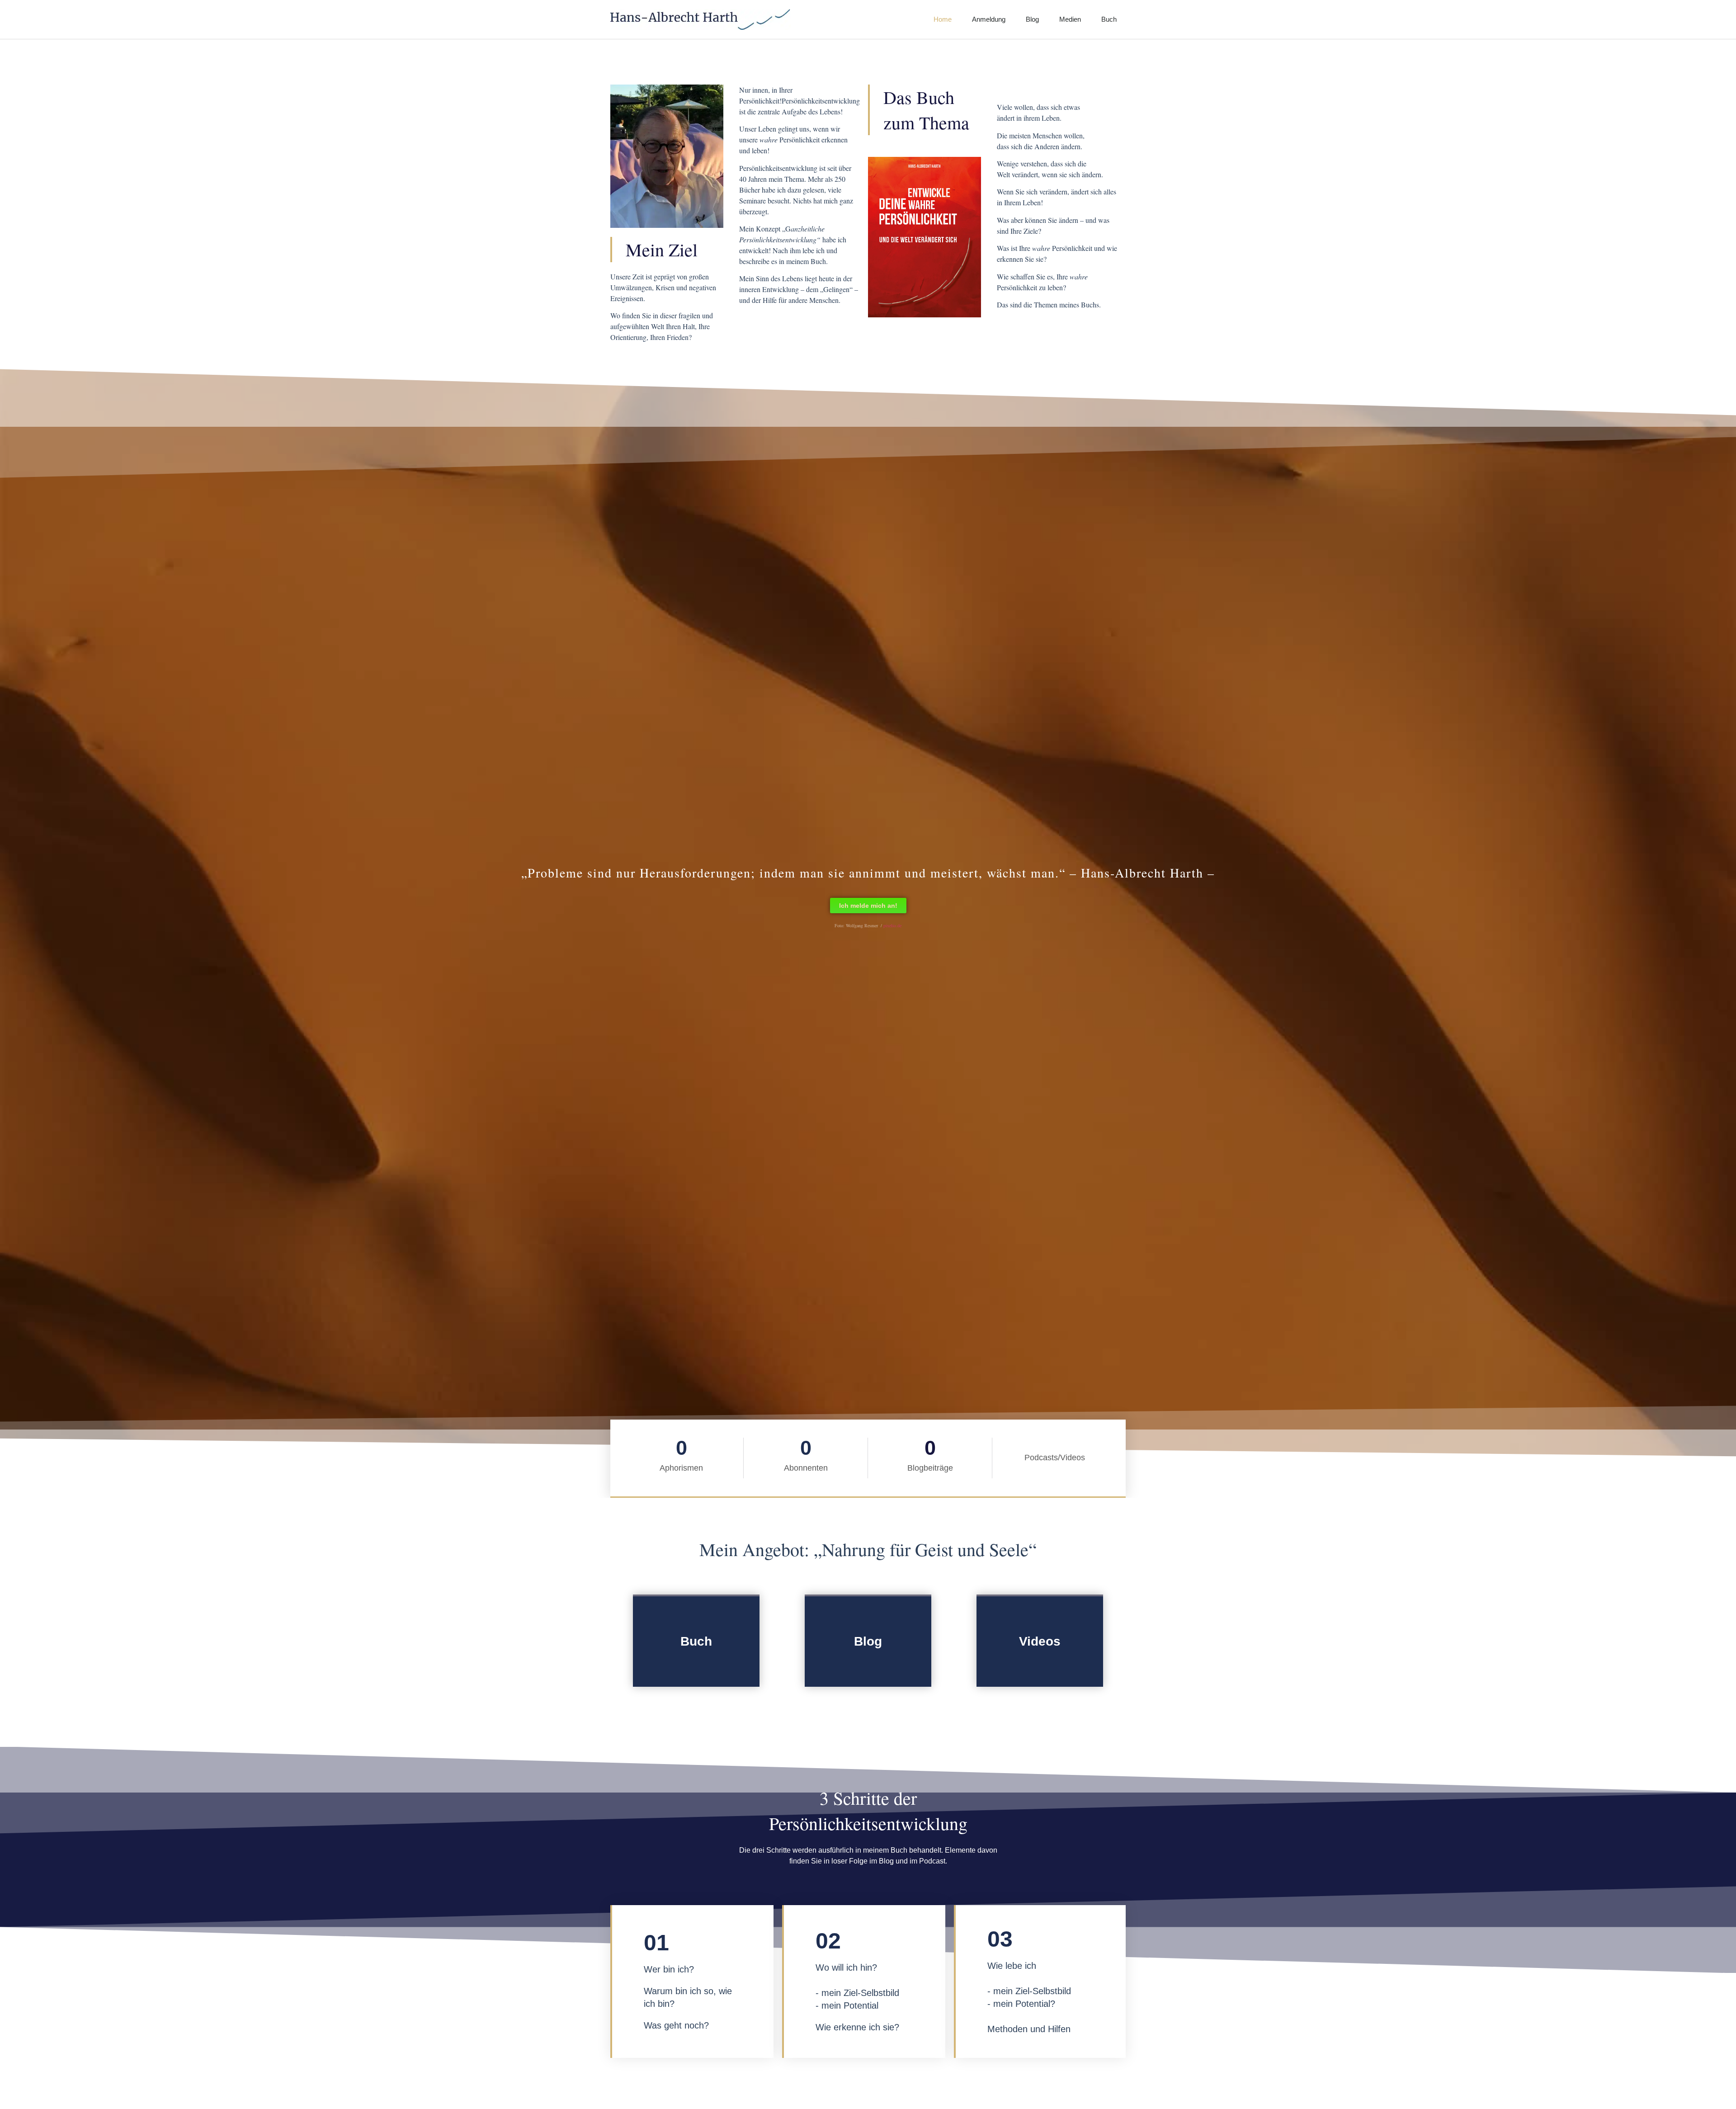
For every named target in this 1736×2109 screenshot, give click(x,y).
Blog (1032, 19)
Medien (1070, 19)
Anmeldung (989, 19)
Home (943, 19)
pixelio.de (892, 925)
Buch (1109, 19)
